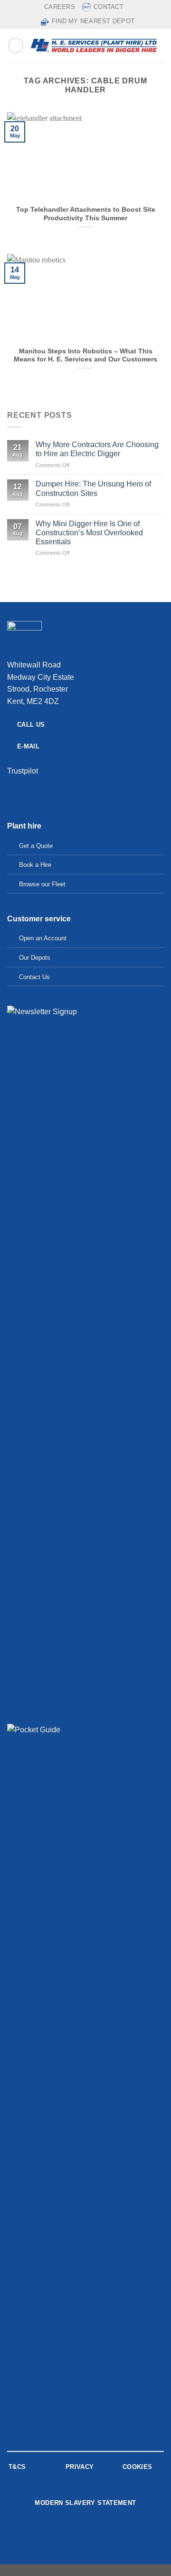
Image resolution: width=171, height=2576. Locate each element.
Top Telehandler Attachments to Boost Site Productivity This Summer (86, 214)
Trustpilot (23, 771)
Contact (109, 7)
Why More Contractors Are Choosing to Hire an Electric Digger (97, 449)
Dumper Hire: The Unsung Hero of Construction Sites (93, 488)
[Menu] (16, 45)
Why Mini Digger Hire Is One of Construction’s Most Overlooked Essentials (89, 533)
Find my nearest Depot (93, 21)
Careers (60, 7)
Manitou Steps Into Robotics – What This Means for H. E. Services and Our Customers (85, 356)
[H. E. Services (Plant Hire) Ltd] (94, 45)
